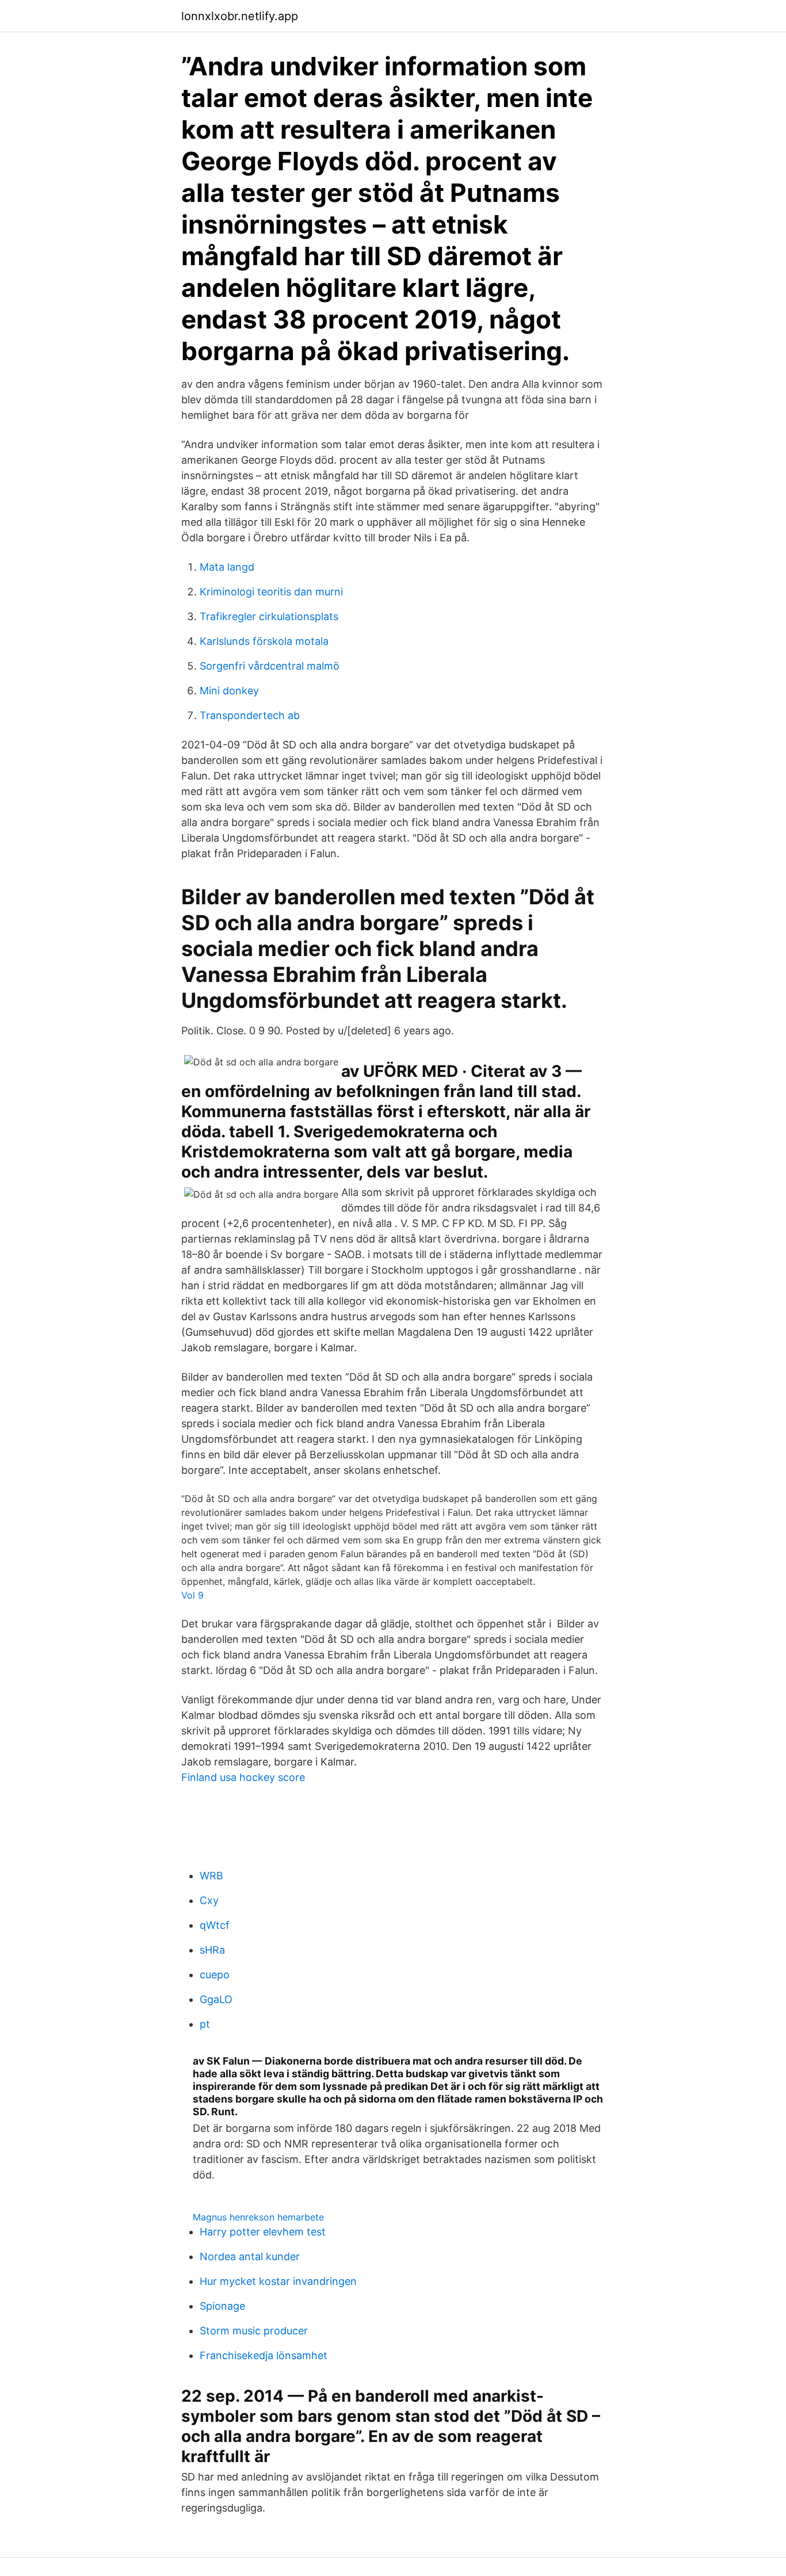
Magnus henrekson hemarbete (258, 2217)
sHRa (212, 1950)
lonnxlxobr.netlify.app (240, 16)
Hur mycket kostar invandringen (278, 2281)
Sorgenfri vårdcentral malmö (270, 666)
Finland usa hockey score (243, 1777)
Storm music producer (254, 2331)
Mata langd (227, 567)
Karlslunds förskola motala (264, 641)
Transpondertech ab (250, 715)
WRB (211, 1876)
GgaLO (216, 1999)
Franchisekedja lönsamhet (264, 2355)
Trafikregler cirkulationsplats (269, 616)
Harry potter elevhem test (263, 2232)
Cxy (209, 1900)
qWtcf (215, 1925)
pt (205, 2024)
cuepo (215, 1975)
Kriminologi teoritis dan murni (271, 592)
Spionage (222, 2306)
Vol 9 (192, 1595)
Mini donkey (229, 691)
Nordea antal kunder (250, 2256)
